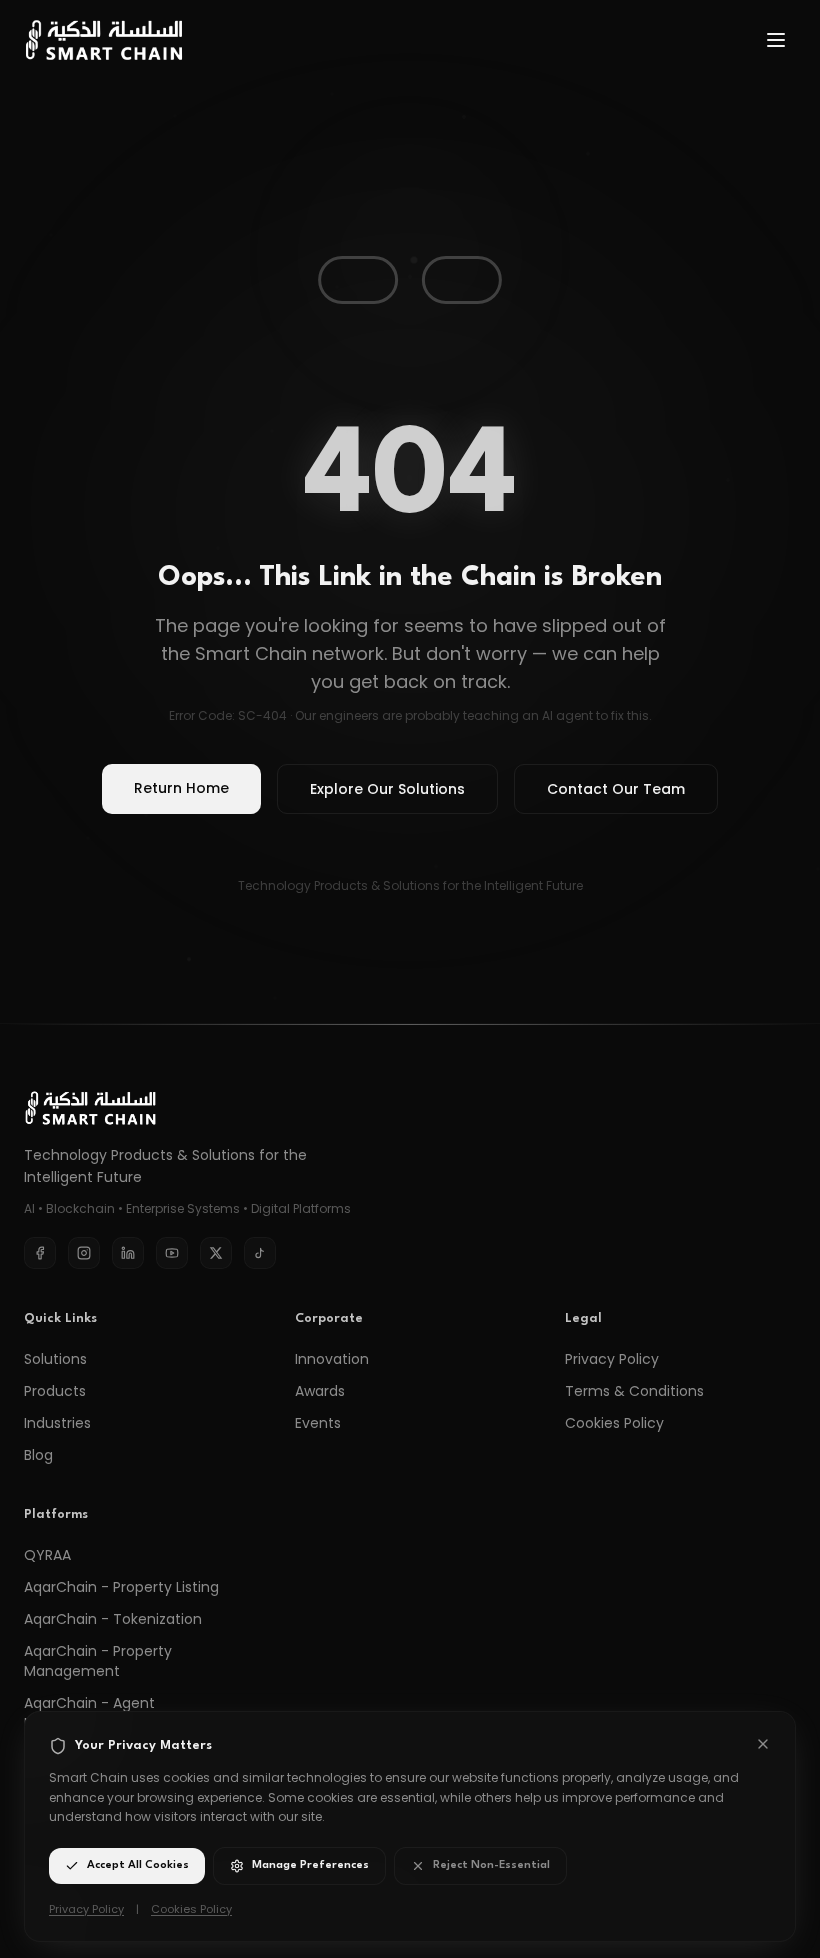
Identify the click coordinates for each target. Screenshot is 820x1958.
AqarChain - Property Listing (121, 1587)
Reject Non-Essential (491, 1865)
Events (318, 1423)
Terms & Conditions (634, 1391)
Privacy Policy (612, 1359)
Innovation (332, 1359)
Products (55, 1391)
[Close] (763, 1744)
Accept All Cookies (138, 1865)
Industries (57, 1423)
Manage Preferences (310, 1865)
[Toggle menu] (776, 40)
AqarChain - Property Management (98, 1661)
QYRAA (47, 1555)
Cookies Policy (614, 1423)
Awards (320, 1391)
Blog (38, 1455)
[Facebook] (40, 1253)
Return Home (181, 788)
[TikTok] (260, 1253)
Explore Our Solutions (387, 789)
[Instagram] (84, 1253)
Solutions (55, 1359)
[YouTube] (172, 1253)
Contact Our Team (616, 789)
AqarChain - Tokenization (113, 1619)
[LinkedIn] (128, 1253)
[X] (216, 1253)
